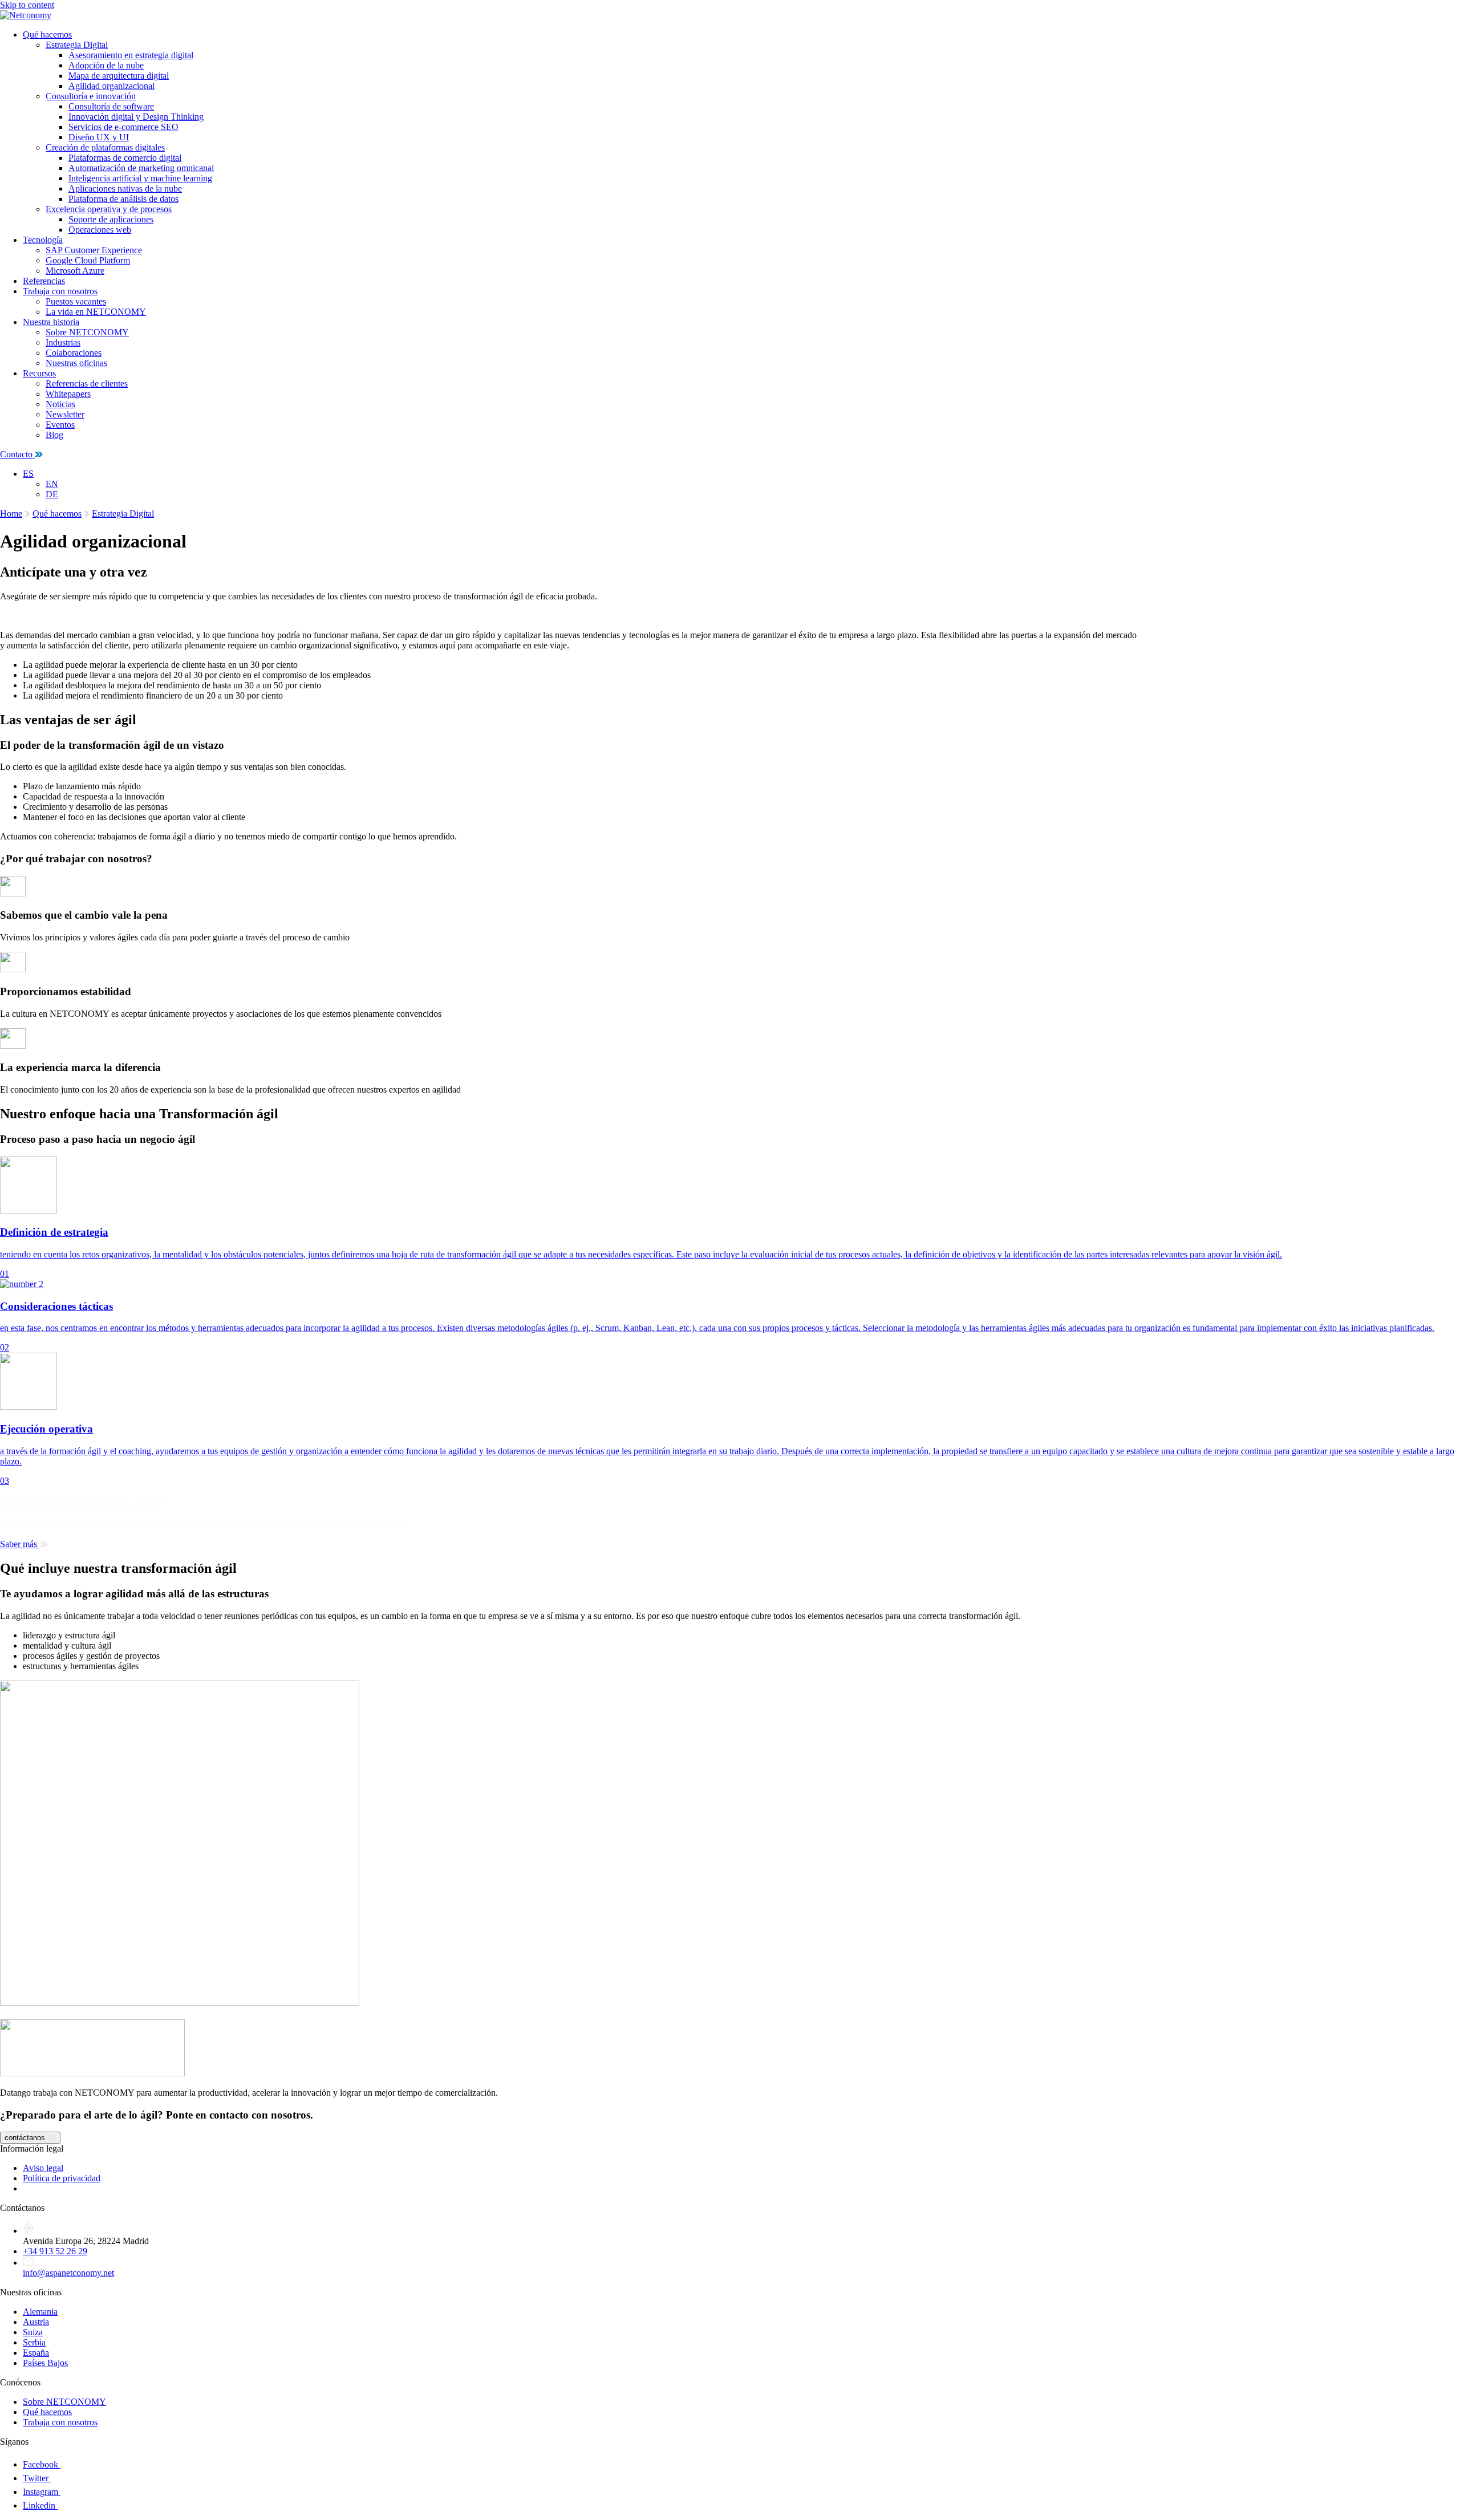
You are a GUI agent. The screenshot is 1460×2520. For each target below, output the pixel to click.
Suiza (33, 2332)
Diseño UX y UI (99, 137)
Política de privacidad (62, 2178)
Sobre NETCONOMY (87, 332)
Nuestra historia (51, 322)
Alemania (40, 2312)
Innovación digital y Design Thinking (136, 117)
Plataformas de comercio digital (125, 158)
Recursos (39, 373)
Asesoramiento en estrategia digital (131, 55)
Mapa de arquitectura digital (119, 76)
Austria (36, 2322)
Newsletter (65, 414)
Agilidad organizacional (111, 86)
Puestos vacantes (76, 301)
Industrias (63, 342)
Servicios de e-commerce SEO (123, 127)
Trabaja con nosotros (60, 291)
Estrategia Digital (77, 45)
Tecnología (43, 240)
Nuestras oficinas (76, 363)
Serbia (34, 2342)
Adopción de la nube (106, 65)
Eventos (60, 425)
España (36, 2353)
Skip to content (27, 5)
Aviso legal (43, 2168)
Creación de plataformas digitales (105, 147)
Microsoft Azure (75, 271)
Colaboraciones (74, 353)
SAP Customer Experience (94, 250)
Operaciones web (100, 230)
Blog (54, 435)
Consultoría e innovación (91, 96)
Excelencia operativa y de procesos (109, 209)
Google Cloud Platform (88, 260)
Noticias (60, 404)
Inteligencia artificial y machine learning (140, 178)
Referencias (44, 281)
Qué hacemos (47, 35)
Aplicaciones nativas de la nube (125, 188)
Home (11, 514)
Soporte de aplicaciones (111, 219)
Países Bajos (45, 2363)
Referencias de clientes (87, 384)
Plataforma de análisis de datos (123, 199)
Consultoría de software (111, 106)
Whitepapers (68, 394)
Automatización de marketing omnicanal (141, 168)
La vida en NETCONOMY (96, 312)
